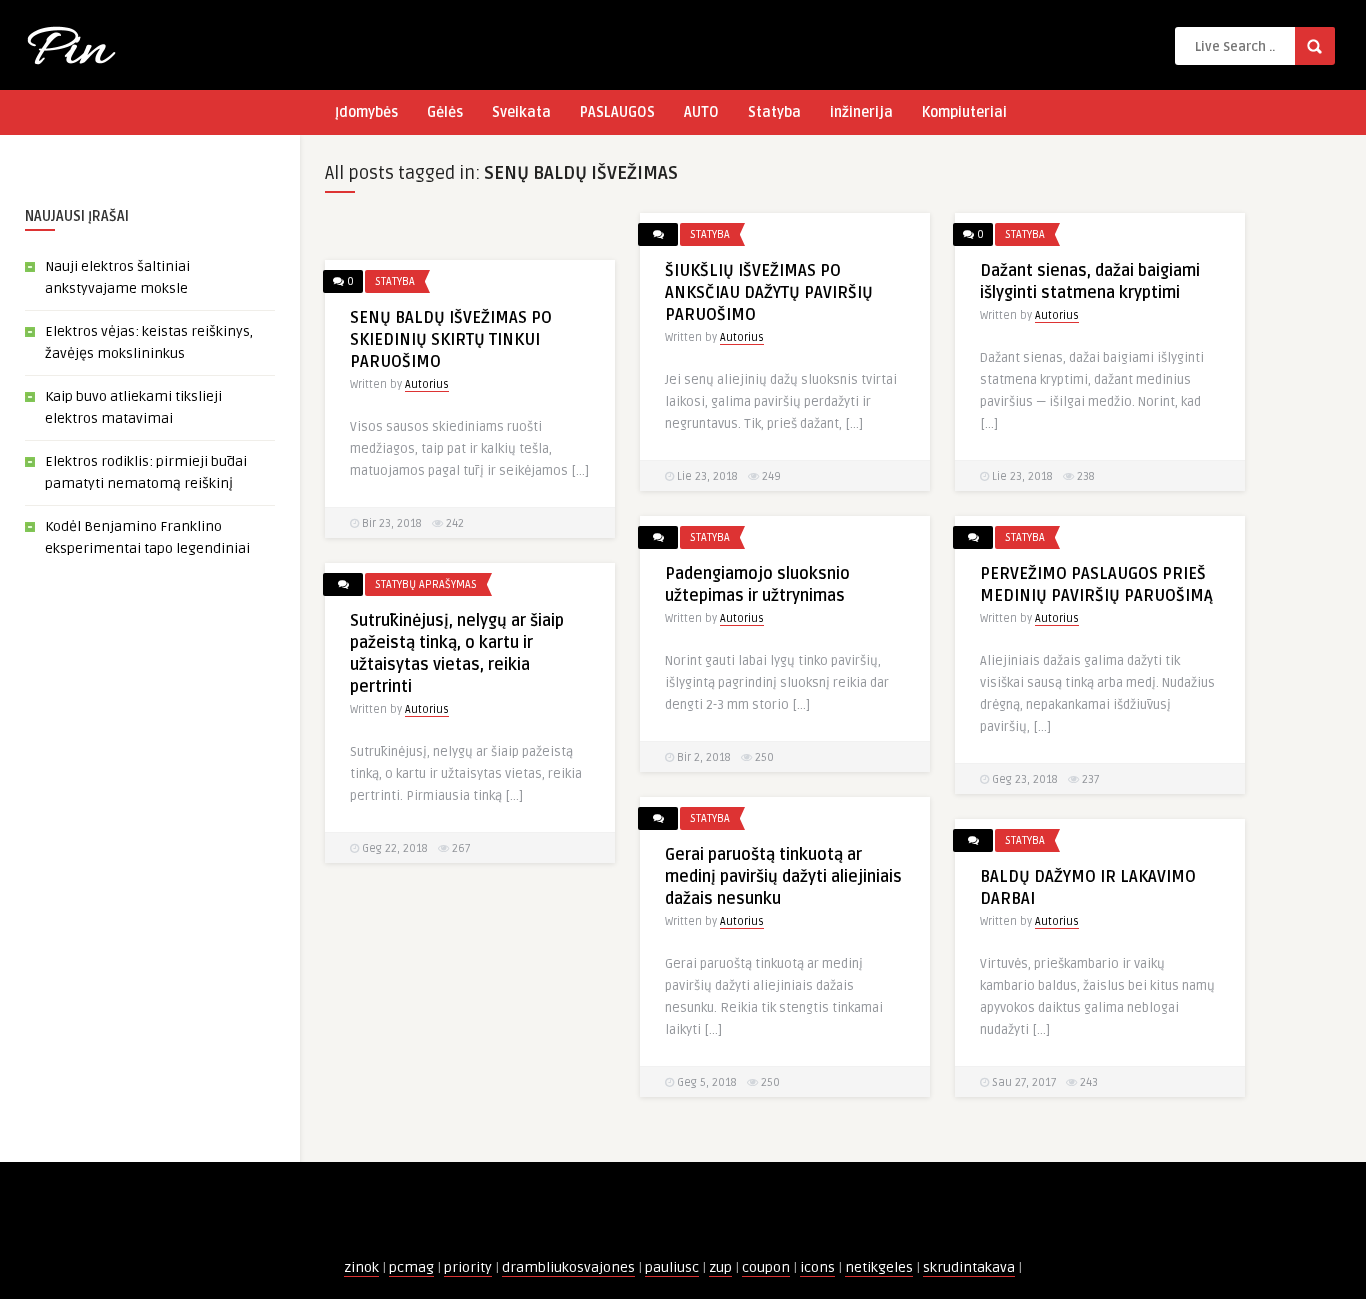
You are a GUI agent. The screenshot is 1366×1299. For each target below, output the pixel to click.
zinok (361, 1267)
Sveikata (521, 112)
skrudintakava (969, 1267)
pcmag (411, 1267)
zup (720, 1267)
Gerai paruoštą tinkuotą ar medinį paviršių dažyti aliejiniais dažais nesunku (783, 877)
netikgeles (879, 1267)
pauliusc (672, 1267)
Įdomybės (366, 112)
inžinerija (861, 112)
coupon (766, 1267)
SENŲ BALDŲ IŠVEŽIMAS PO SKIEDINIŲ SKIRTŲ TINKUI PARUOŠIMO (451, 340)
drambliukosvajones (568, 1267)
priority (468, 1267)
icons (817, 1267)
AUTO (701, 112)
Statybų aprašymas (426, 584)
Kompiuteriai (964, 112)
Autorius (742, 337)
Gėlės (445, 112)
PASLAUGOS (617, 112)
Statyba (774, 112)
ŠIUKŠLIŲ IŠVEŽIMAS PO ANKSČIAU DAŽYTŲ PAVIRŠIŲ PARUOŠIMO (769, 293)
